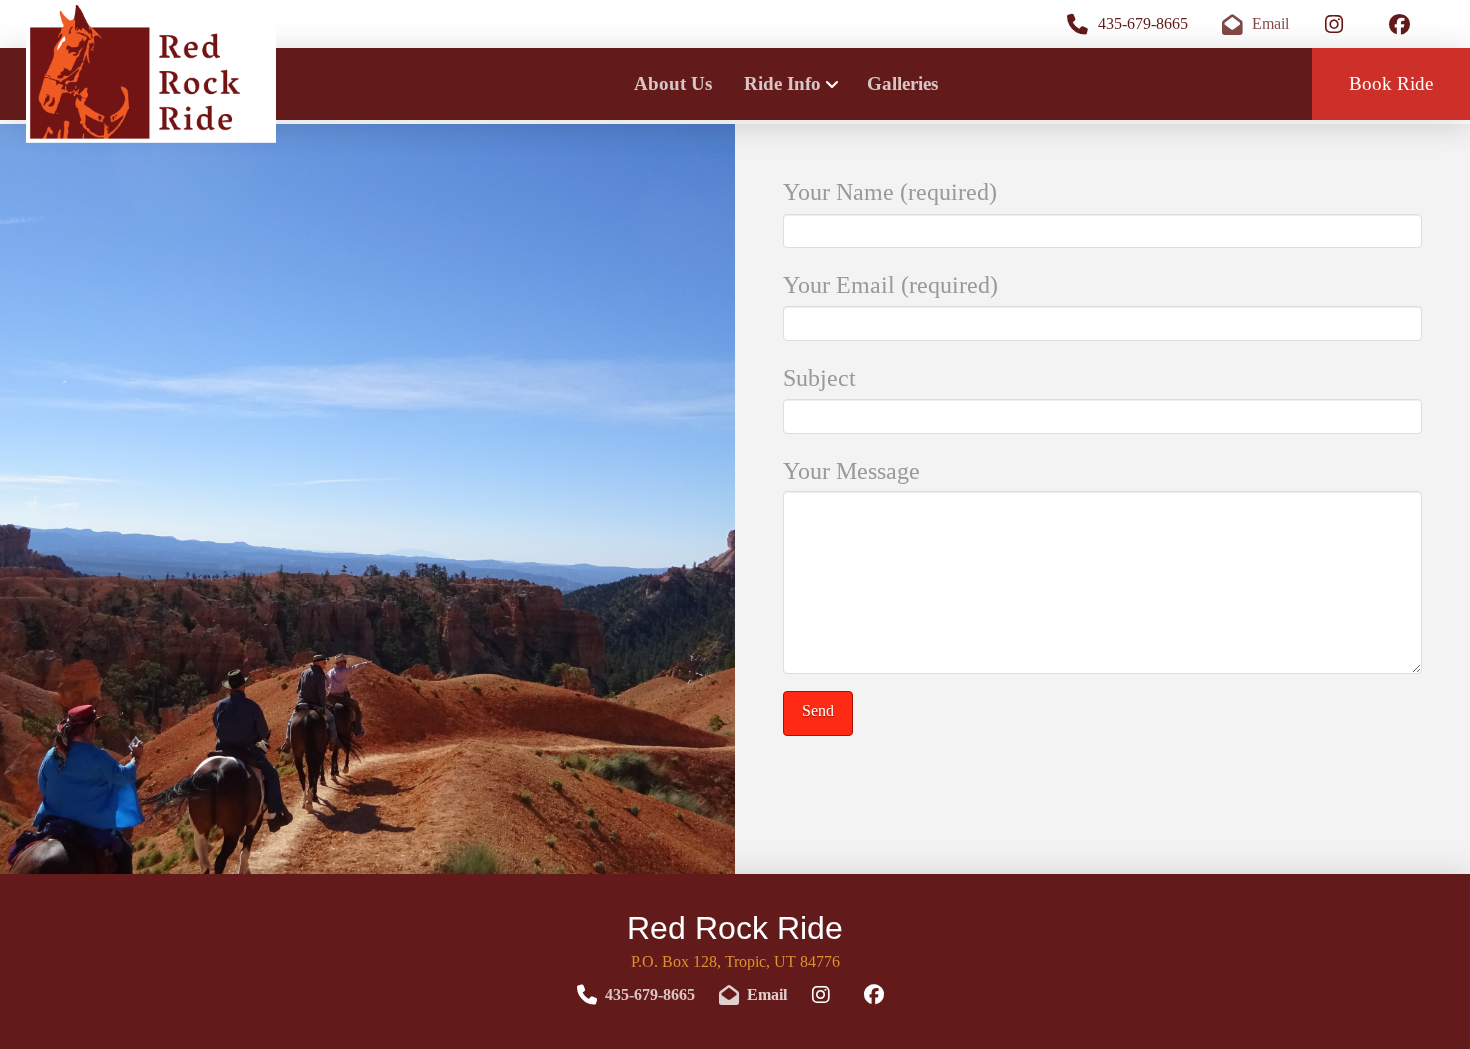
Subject (819, 378)
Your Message (851, 471)
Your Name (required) (890, 192)
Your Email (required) (890, 285)
